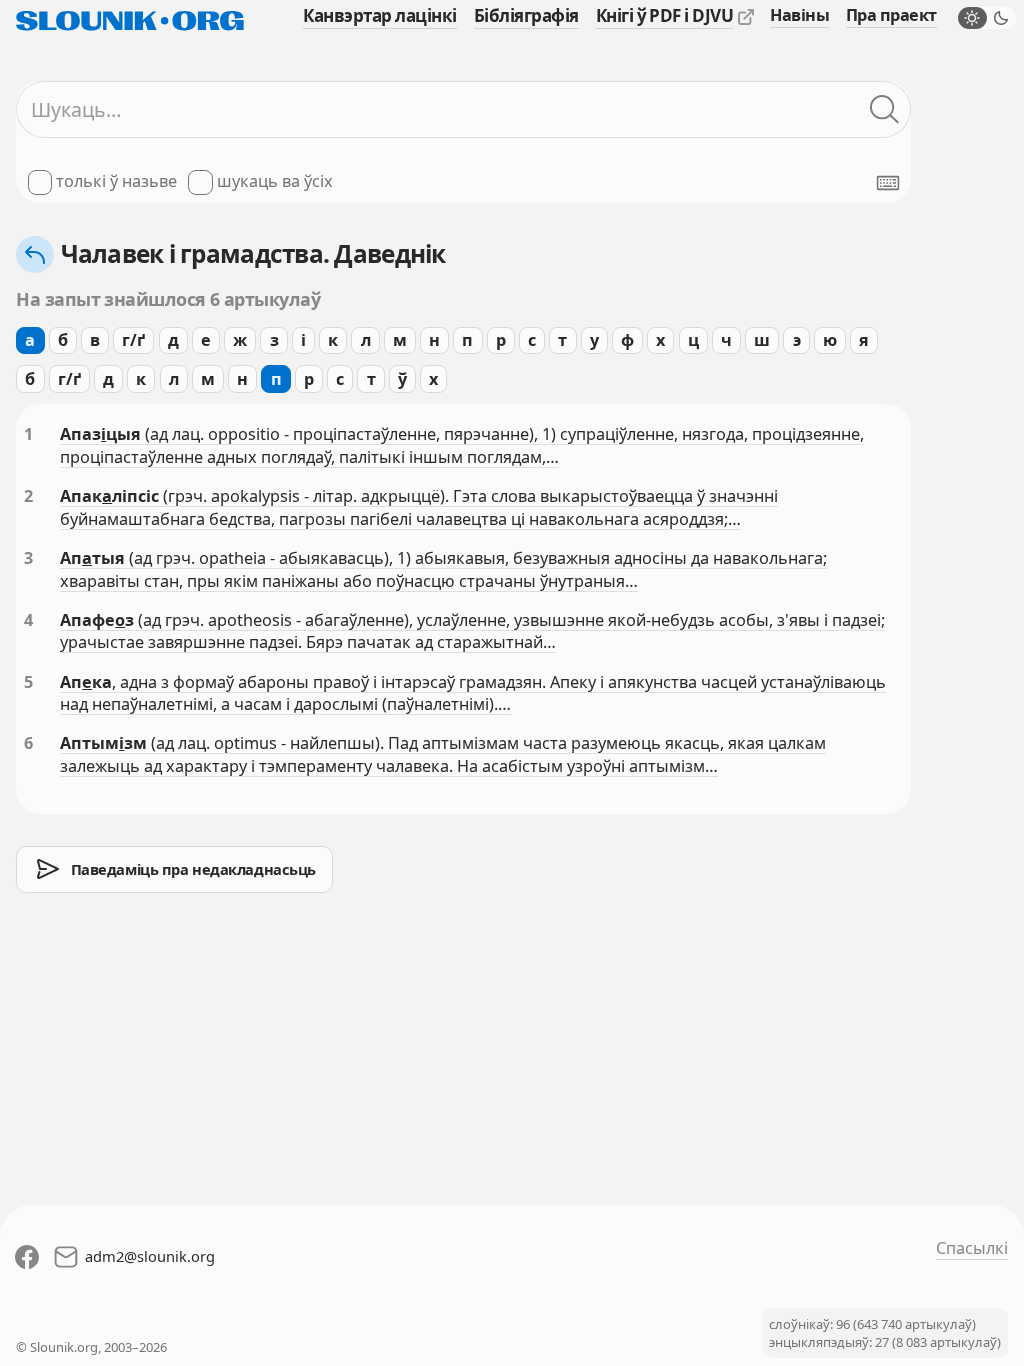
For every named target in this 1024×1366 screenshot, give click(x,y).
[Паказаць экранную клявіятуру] (888, 183)
